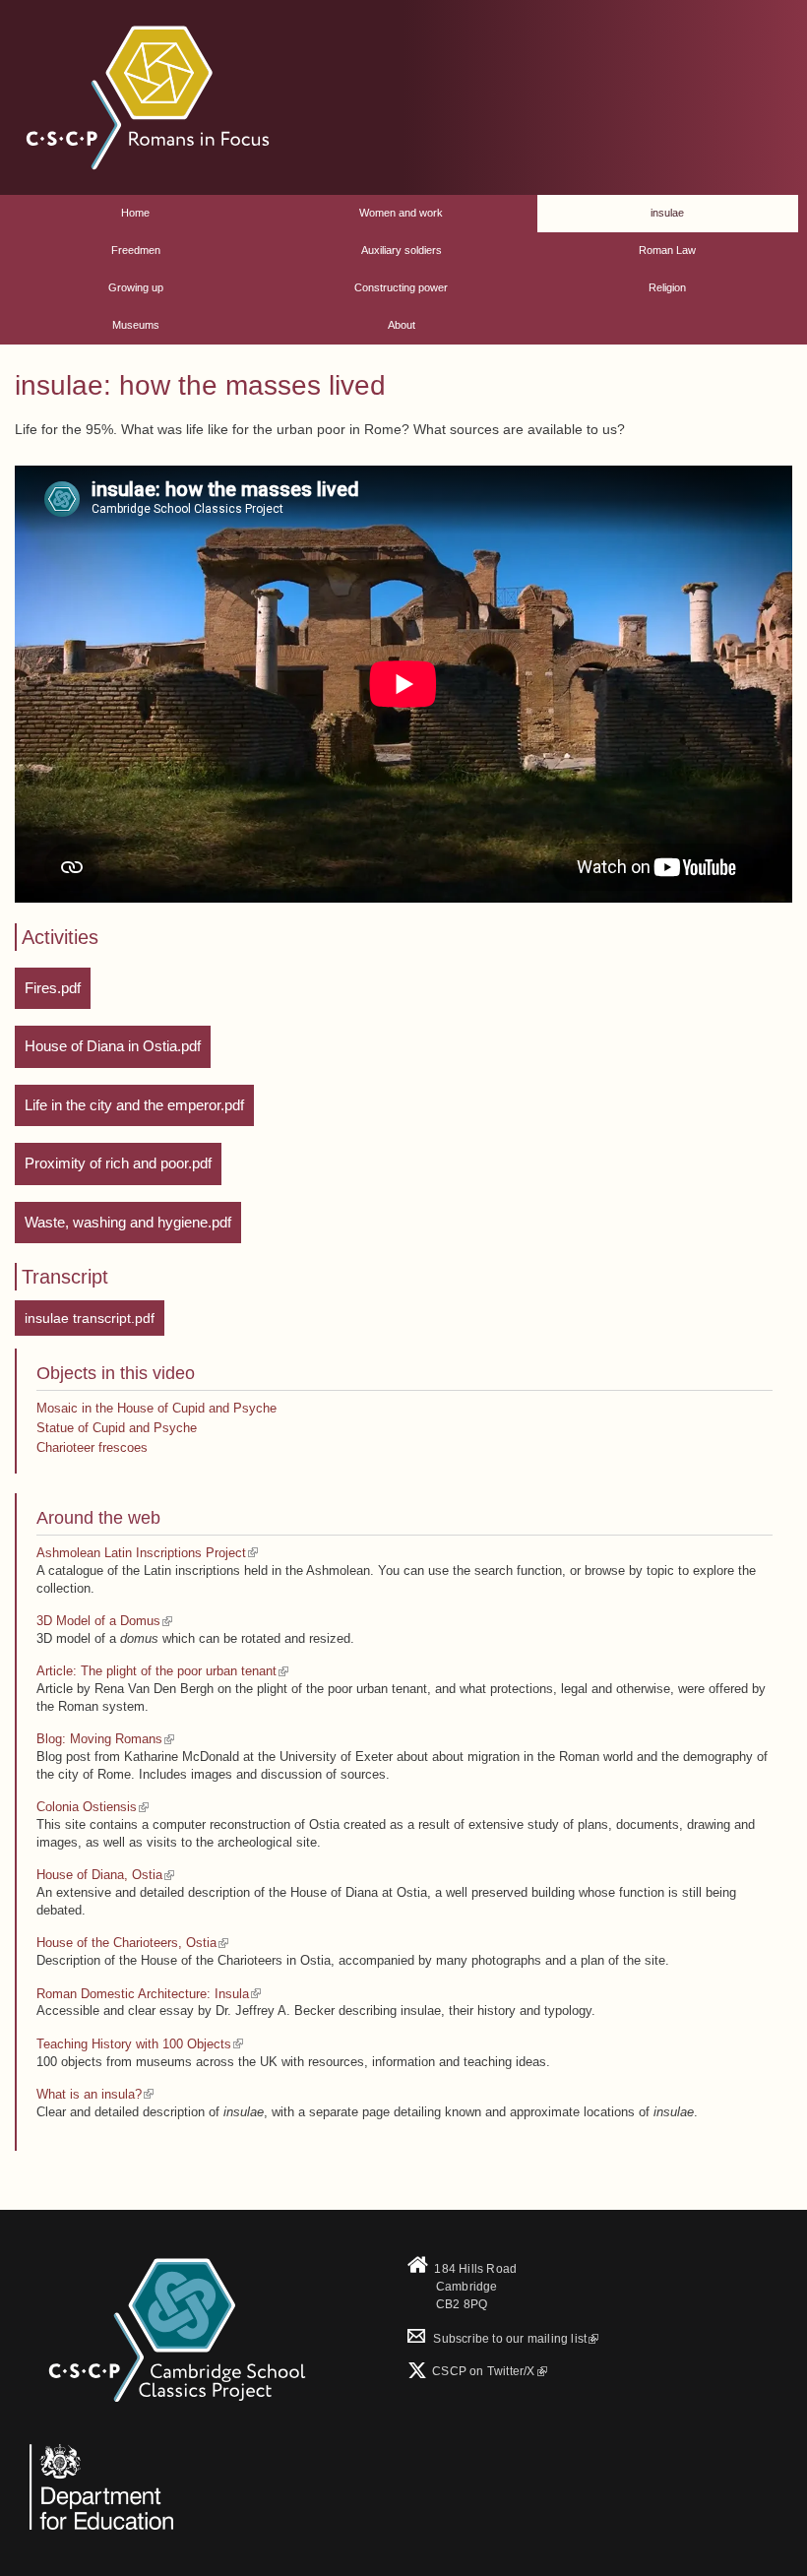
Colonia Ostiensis (87, 1807)
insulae (667, 213)
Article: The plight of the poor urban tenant (156, 1671)
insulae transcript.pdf (90, 1318)
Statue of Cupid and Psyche (117, 1428)
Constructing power (401, 287)
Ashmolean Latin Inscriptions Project (141, 1553)
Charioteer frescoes (92, 1447)
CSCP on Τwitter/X (482, 2371)
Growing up (136, 287)
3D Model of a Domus (98, 1621)
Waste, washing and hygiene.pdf (128, 1222)
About (402, 325)
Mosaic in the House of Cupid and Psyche (156, 1408)
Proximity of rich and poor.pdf (118, 1163)
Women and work (401, 213)
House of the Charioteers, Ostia (126, 1943)
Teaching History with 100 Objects (134, 2044)
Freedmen (136, 250)
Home (135, 213)
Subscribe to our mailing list (497, 2339)
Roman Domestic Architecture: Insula (143, 1994)
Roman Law (667, 250)
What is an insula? (89, 2094)
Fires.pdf (53, 988)
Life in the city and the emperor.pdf (134, 1105)
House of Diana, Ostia (99, 1875)
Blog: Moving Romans (99, 1739)
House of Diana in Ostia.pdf (113, 1046)
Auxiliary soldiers (402, 250)
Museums (136, 325)
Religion (667, 287)
